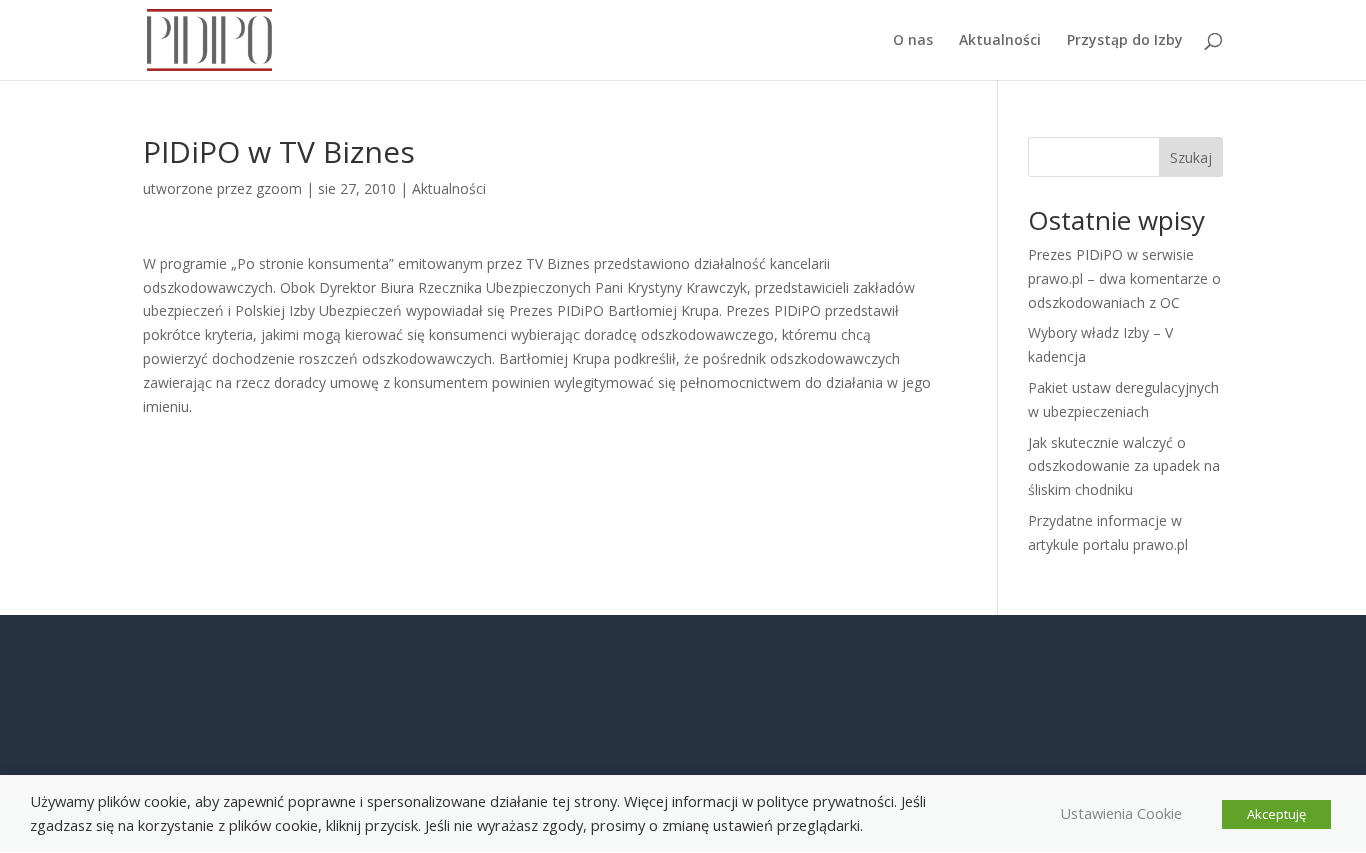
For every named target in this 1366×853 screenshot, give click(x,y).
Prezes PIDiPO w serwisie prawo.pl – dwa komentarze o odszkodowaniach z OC (1124, 278)
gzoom (279, 188)
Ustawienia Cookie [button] (1121, 813)
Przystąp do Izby (1125, 41)
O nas (913, 41)
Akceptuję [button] (1276, 814)
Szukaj (1191, 157)
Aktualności (1000, 41)
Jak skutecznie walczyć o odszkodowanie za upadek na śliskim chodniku (1124, 466)
